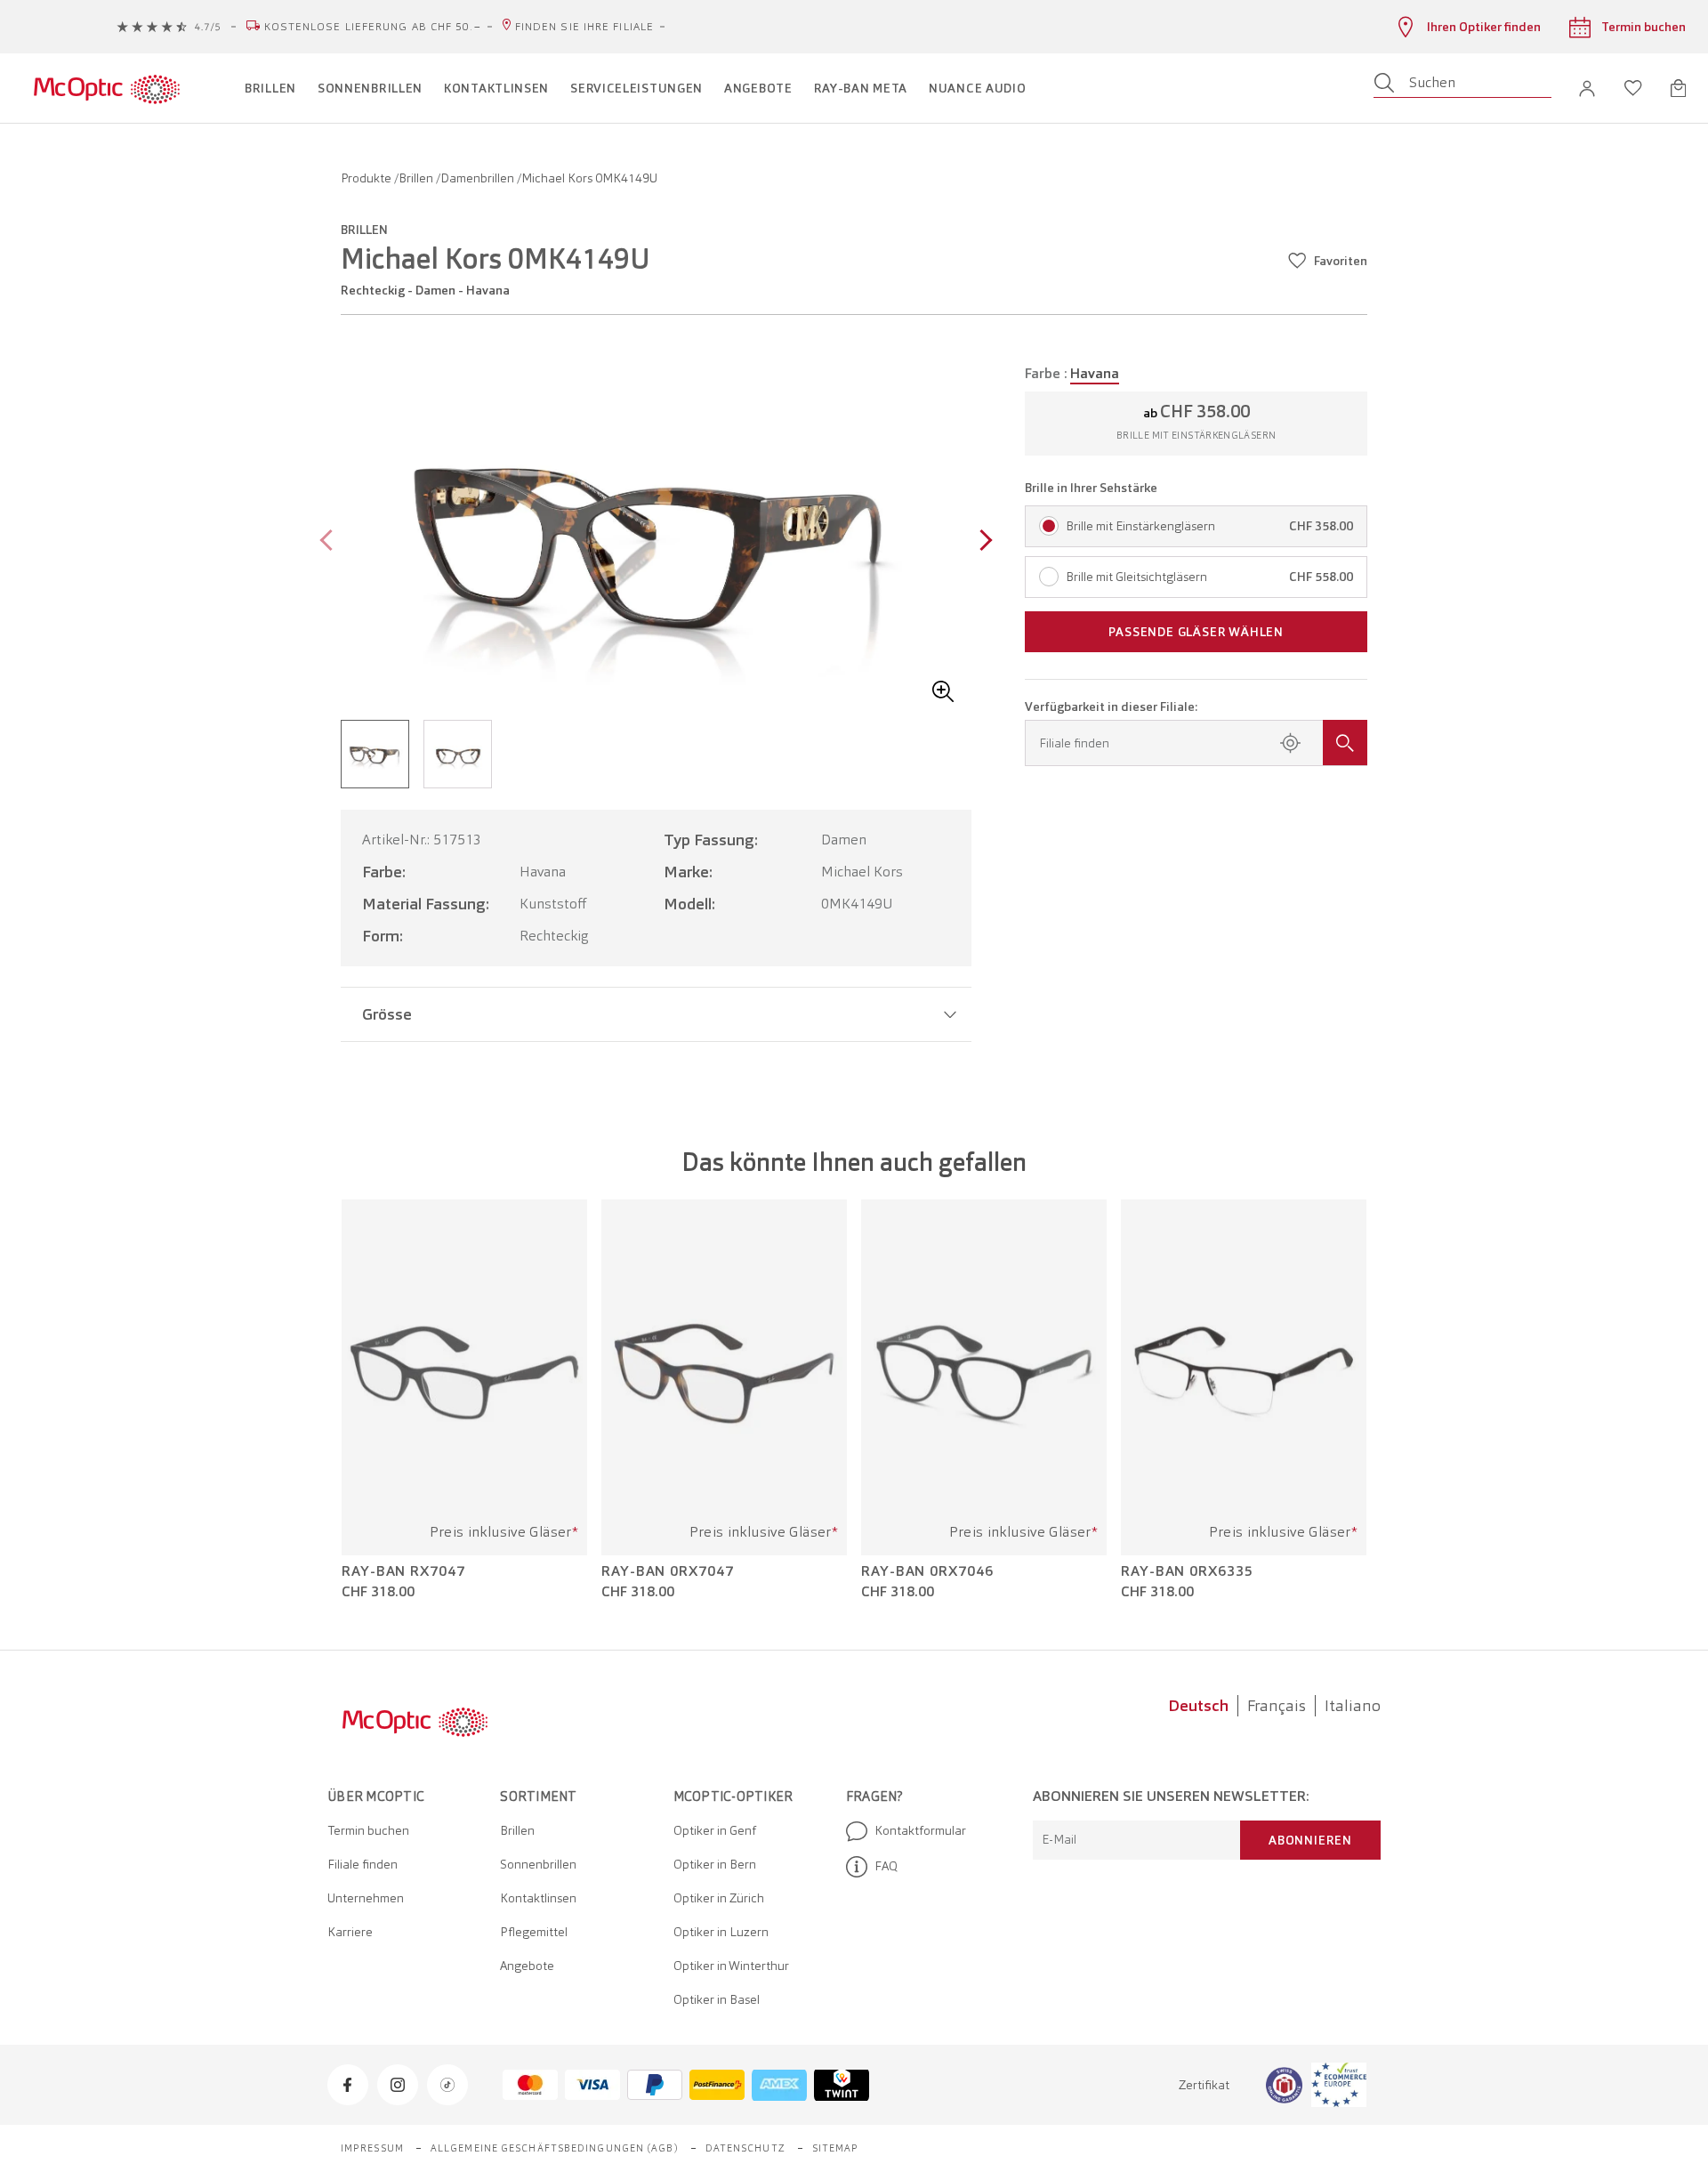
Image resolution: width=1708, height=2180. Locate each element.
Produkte (367, 178)
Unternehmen (366, 1898)
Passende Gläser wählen (1196, 632)
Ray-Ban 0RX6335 (1187, 1571)
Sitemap (836, 2148)
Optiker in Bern (715, 1864)
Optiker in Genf (715, 1830)
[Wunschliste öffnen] (1633, 88)
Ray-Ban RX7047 (403, 1571)
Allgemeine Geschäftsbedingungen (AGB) (555, 2148)
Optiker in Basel (717, 1999)
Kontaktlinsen (538, 1898)
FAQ (886, 1866)
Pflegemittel (534, 1932)
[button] (1587, 89)
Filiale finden (363, 1864)
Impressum (372, 2148)
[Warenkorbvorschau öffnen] (1678, 88)
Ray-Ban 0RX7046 (927, 1571)
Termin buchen (368, 1830)
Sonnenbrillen (538, 1864)
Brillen (417, 178)
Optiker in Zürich (719, 1898)
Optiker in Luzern (721, 1932)
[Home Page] (106, 88)
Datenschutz (745, 2148)
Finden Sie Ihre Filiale (584, 27)
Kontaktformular (920, 1830)
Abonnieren (1310, 1840)
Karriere (350, 1932)
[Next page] (982, 542)
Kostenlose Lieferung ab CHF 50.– (373, 27)
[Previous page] (330, 542)
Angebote (527, 1966)
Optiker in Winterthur (731, 1966)
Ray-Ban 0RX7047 (668, 1571)
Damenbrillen (479, 178)
